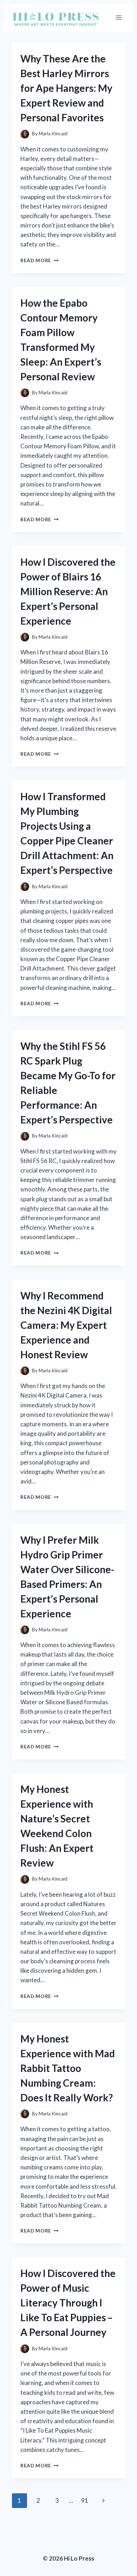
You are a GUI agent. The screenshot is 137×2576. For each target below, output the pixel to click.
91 (85, 2500)
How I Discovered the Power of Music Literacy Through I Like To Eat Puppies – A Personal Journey (68, 2303)
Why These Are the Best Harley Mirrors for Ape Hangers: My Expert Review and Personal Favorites (66, 88)
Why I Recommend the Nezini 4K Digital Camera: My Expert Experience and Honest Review (66, 1325)
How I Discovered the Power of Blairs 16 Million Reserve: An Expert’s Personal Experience (68, 591)
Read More (40, 260)
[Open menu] (119, 17)
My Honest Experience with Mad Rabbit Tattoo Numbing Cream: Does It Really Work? (68, 2068)
